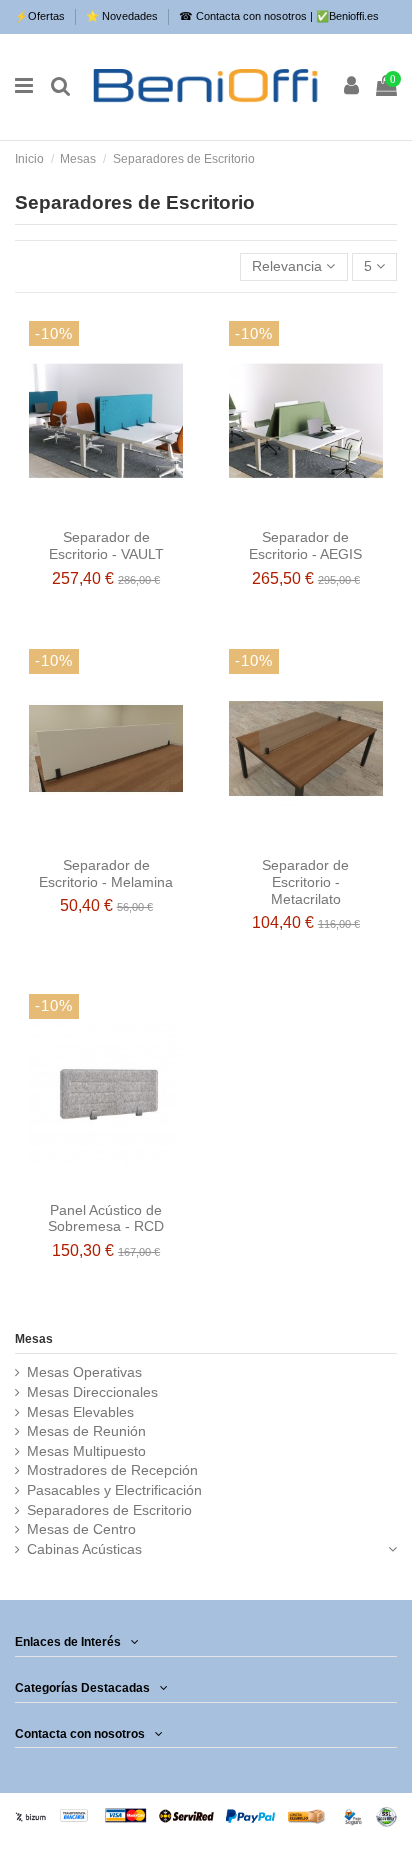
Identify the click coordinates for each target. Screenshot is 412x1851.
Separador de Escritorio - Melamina (106, 873)
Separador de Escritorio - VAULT (106, 545)
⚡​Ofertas (41, 16)
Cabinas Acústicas (84, 1549)
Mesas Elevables (80, 1412)
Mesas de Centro (81, 1529)
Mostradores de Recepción (112, 1470)
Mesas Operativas (84, 1372)
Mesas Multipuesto (86, 1451)
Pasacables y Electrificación (114, 1490)
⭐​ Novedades (123, 16)
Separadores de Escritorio (109, 1510)
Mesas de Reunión (86, 1431)
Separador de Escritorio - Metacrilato (305, 882)
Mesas (34, 1339)
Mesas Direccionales (92, 1392)
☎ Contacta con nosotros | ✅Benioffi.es (279, 16)
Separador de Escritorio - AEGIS (305, 545)
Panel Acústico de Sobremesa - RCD (106, 1218)
